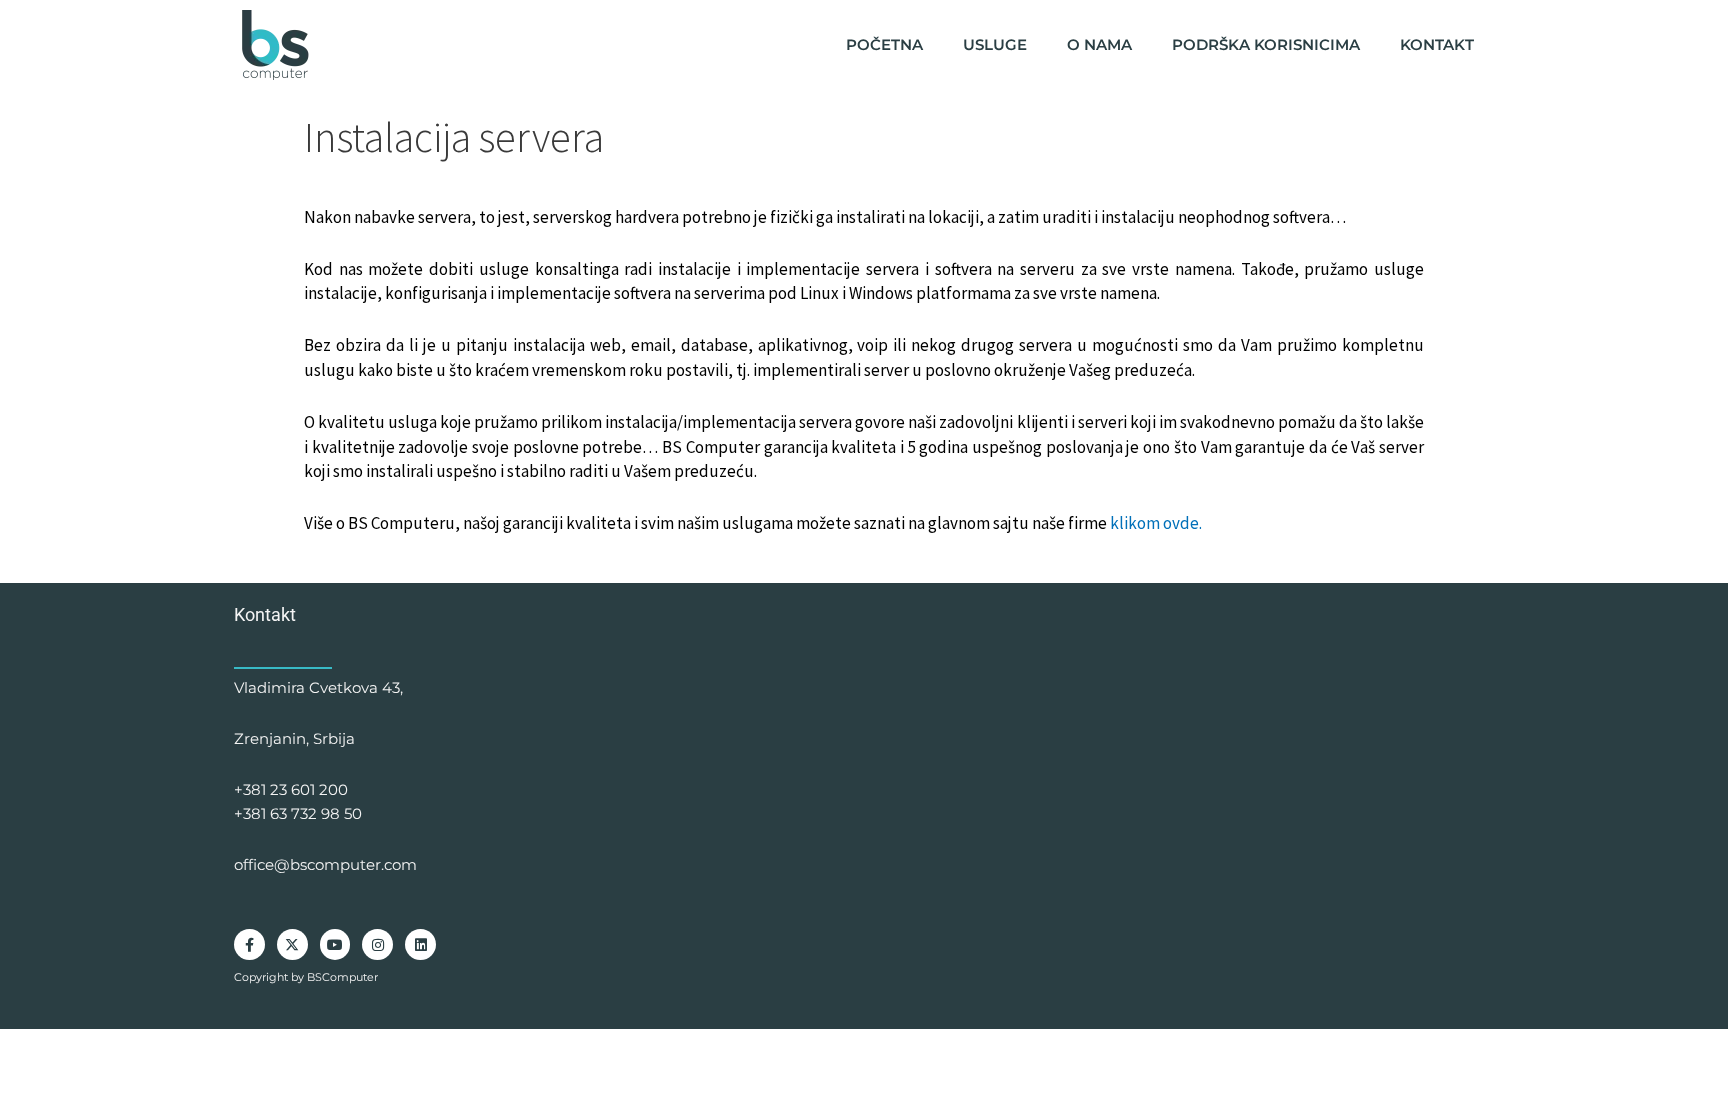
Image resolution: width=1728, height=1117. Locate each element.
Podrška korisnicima (1266, 44)
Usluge (995, 44)
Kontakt (1437, 44)
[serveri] (276, 45)
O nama (1099, 44)
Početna (884, 44)
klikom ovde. (1156, 523)
